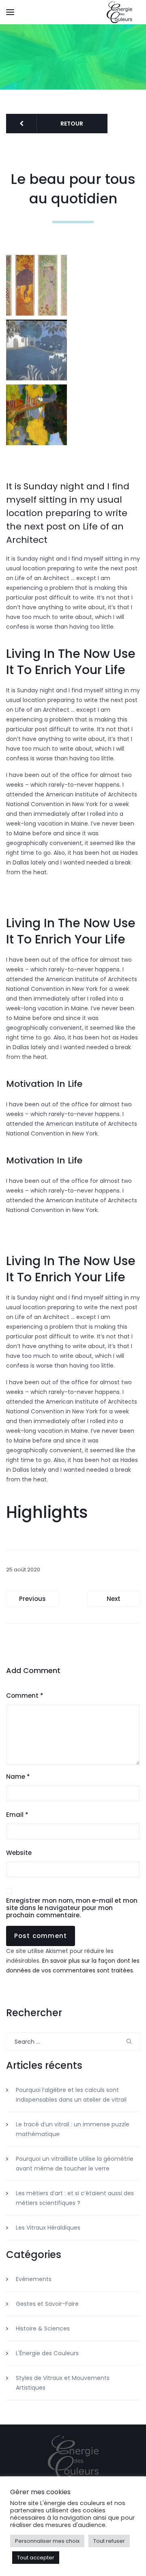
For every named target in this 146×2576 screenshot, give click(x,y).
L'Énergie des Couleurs (47, 2353)
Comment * (25, 1696)
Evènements (34, 2279)
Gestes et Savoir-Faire (47, 2304)
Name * (18, 1777)
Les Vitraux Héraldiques (48, 2228)
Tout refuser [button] (109, 2541)
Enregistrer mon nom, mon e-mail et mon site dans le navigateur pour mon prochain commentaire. (72, 1908)
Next (114, 1599)
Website (19, 1853)
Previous (32, 1599)
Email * (17, 1815)
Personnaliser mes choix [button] (47, 2541)
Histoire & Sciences (43, 2328)
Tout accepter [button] (36, 2558)
